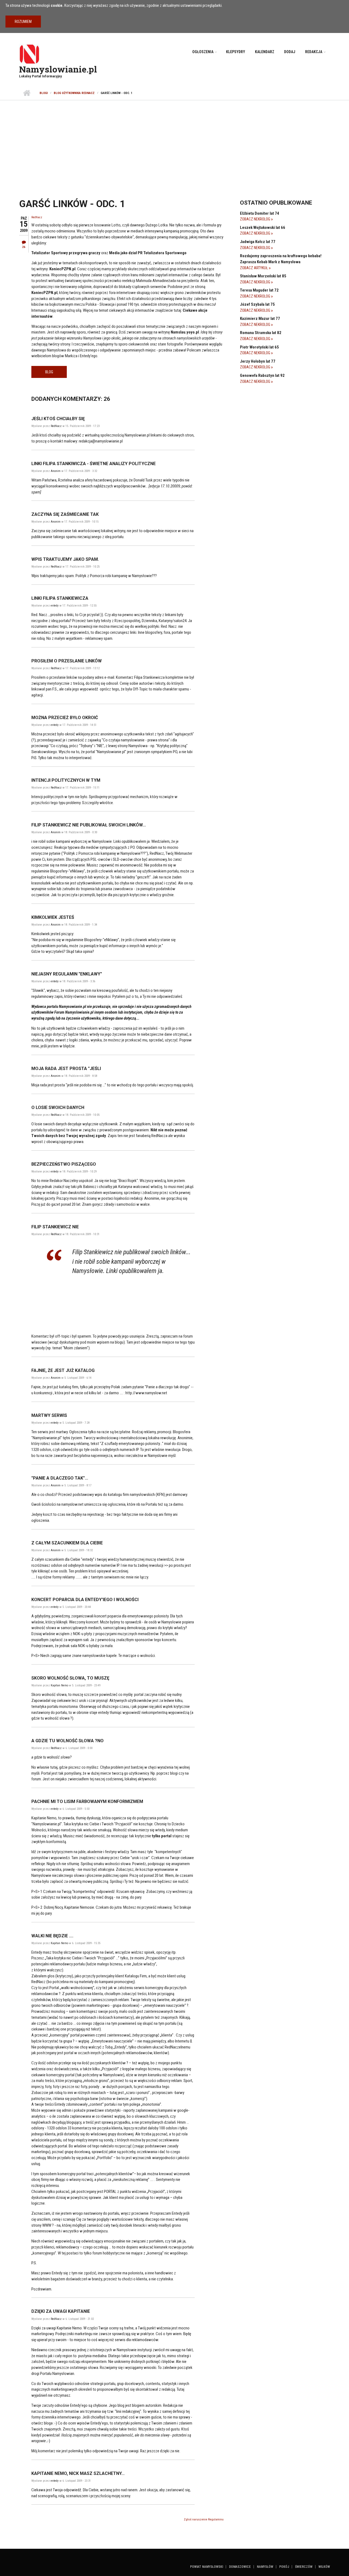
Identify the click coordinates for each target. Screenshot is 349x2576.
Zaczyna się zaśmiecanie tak (65, 514)
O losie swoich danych (58, 1107)
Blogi (44, 93)
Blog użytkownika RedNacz (74, 93)
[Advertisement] (174, 141)
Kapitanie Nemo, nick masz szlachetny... (78, 2473)
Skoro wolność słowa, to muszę (70, 1678)
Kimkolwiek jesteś (53, 917)
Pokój (284, 2567)
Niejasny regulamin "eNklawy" (67, 974)
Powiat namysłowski (207, 2567)
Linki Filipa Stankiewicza (60, 598)
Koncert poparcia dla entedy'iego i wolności (85, 1600)
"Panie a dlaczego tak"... (60, 1478)
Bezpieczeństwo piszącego (64, 1164)
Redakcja (314, 52)
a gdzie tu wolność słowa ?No (67, 1741)
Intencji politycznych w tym (66, 780)
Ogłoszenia (203, 52)
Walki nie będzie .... (52, 1936)
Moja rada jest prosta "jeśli (66, 1069)
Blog (49, 372)
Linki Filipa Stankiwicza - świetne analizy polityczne (94, 464)
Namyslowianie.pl (58, 69)
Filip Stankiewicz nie (55, 1227)
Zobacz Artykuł (254, 268)
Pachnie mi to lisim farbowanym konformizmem (87, 1801)
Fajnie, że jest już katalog (63, 1370)
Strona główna (27, 93)
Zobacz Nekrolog (255, 219)
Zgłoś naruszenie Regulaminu (204, 2519)
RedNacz (37, 217)
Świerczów (304, 2567)
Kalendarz (265, 52)
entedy (55, 606)
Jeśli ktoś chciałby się (58, 419)
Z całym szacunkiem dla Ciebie (67, 1543)
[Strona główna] (29, 54)
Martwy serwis (49, 1415)
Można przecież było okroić (65, 718)
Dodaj (290, 52)
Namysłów (265, 2567)
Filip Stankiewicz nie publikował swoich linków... (89, 825)
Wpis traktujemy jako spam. (65, 559)
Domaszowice (240, 2567)
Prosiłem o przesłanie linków (67, 661)
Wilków (324, 2567)
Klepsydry (236, 52)
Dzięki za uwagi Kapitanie (61, 2311)
